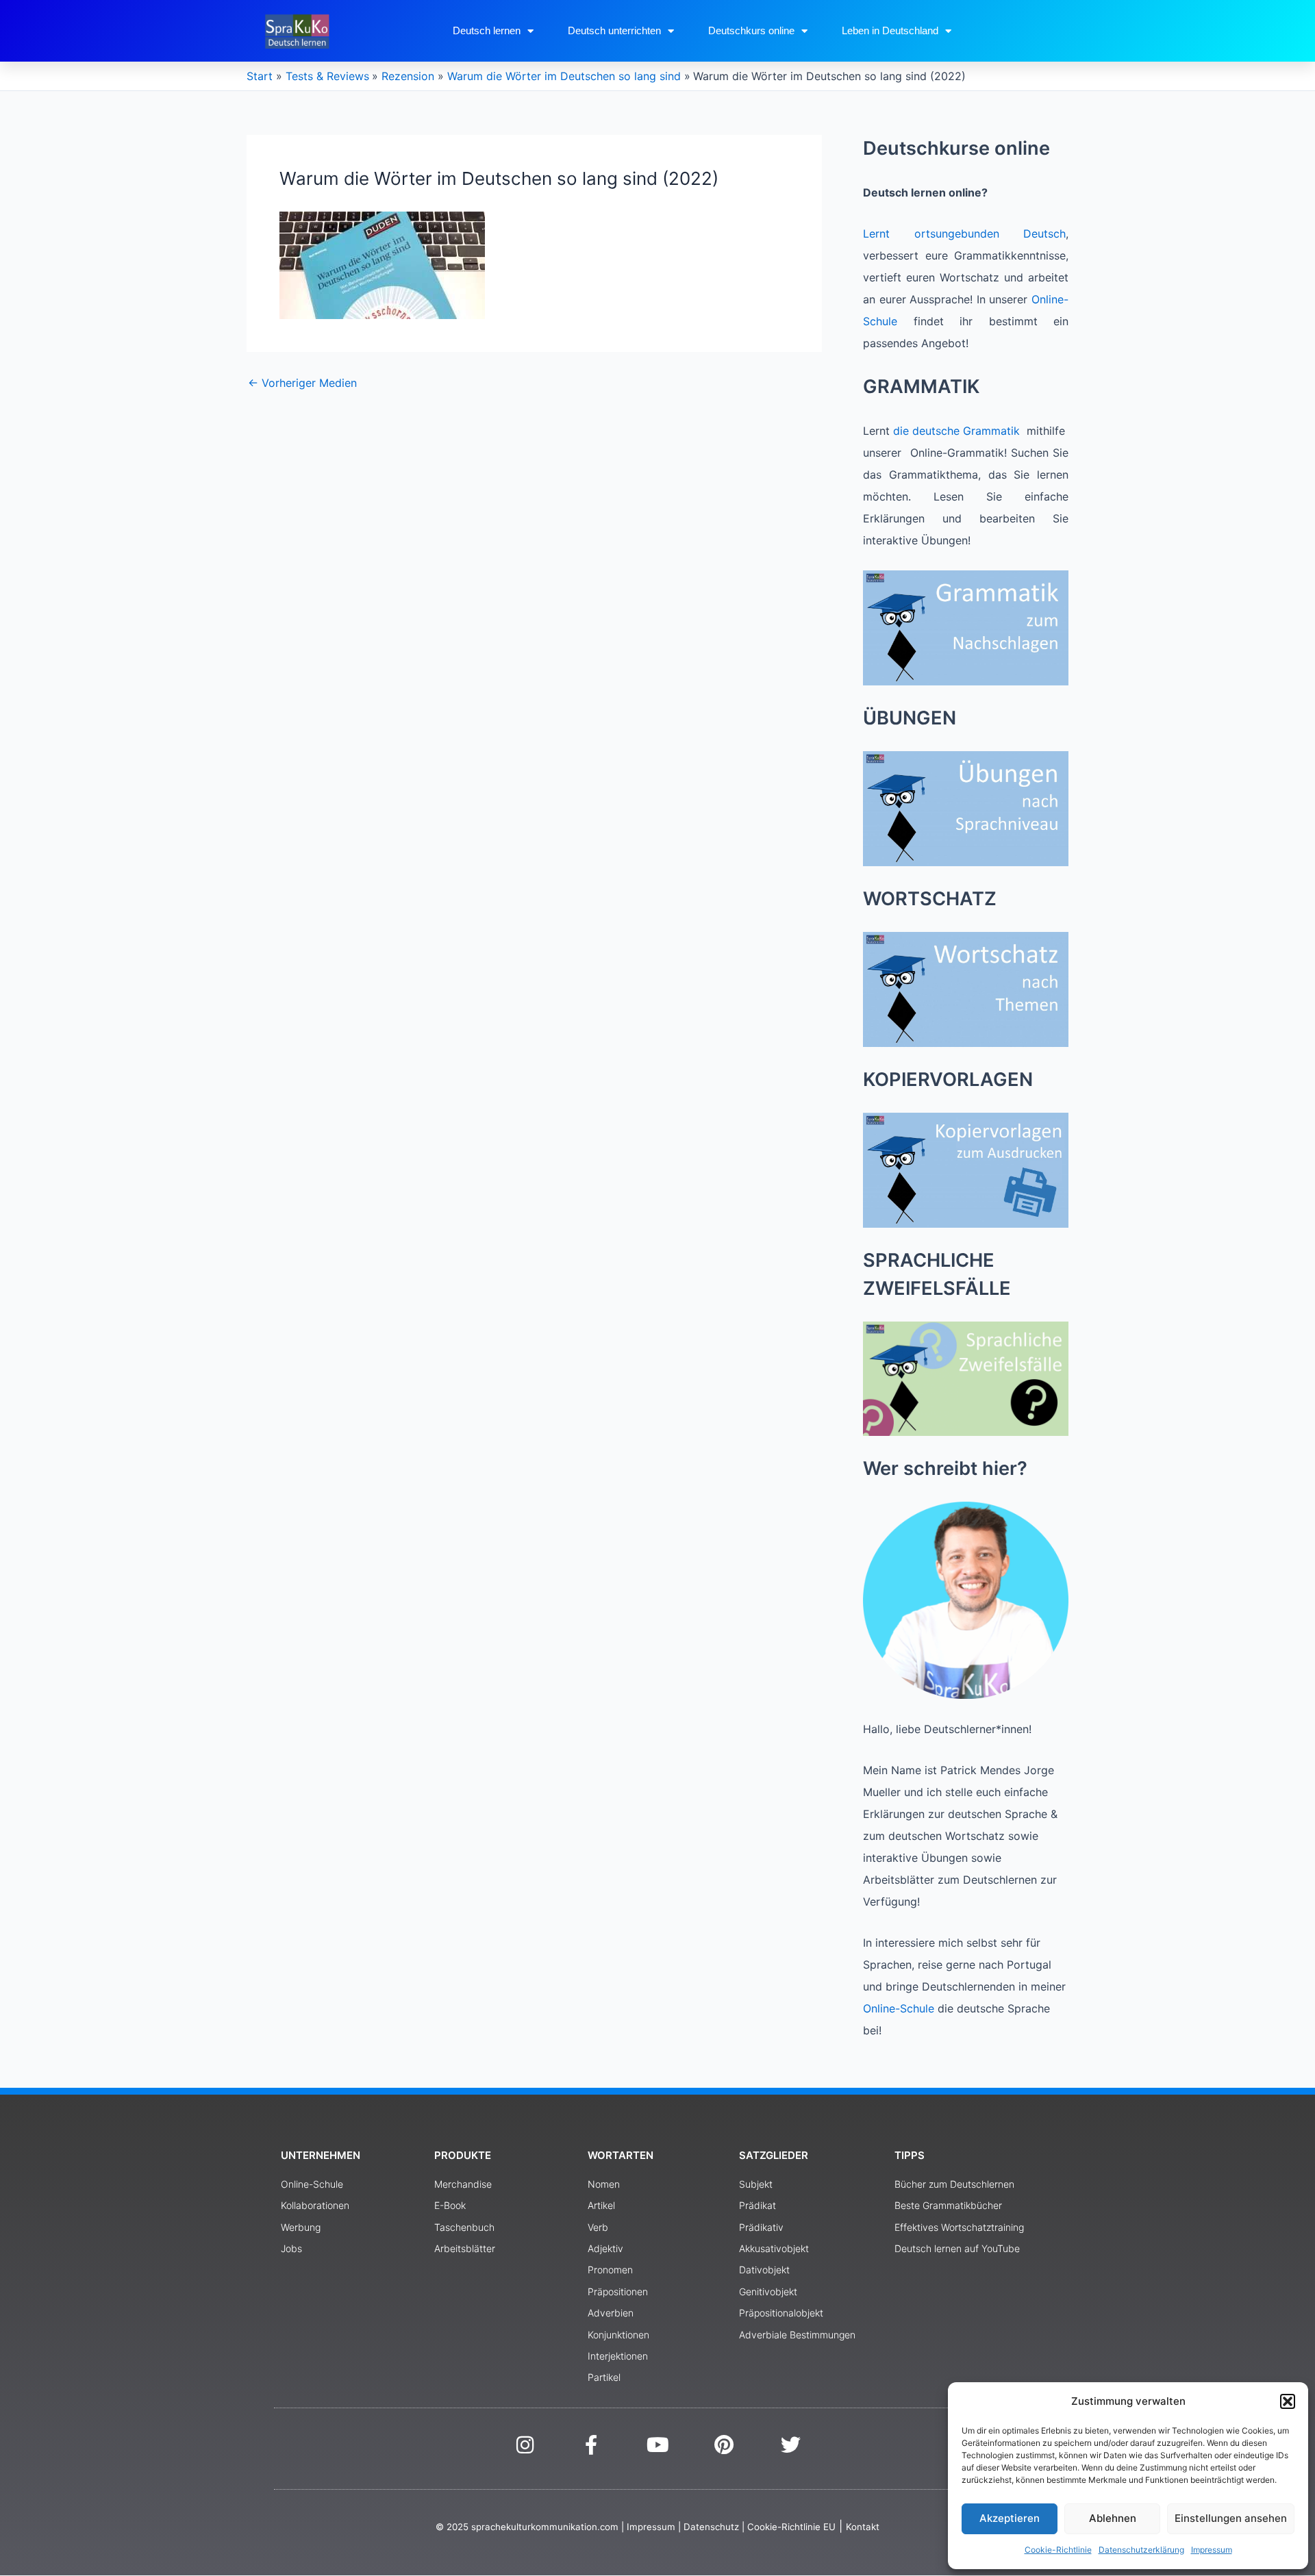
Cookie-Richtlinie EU (791, 2527)
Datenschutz (711, 2527)
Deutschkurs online (751, 30)
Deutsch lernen (487, 30)
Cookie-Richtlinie (1058, 2550)
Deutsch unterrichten (614, 30)
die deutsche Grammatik (956, 431)
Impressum (1212, 2550)
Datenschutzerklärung (1141, 2550)
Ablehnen (1113, 2518)
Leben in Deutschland (890, 30)
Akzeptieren (1010, 2518)
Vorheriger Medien (302, 383)
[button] (1288, 2401)
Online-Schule (899, 2008)
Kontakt (863, 2527)
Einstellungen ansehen (1231, 2518)
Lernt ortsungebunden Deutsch (964, 233)
